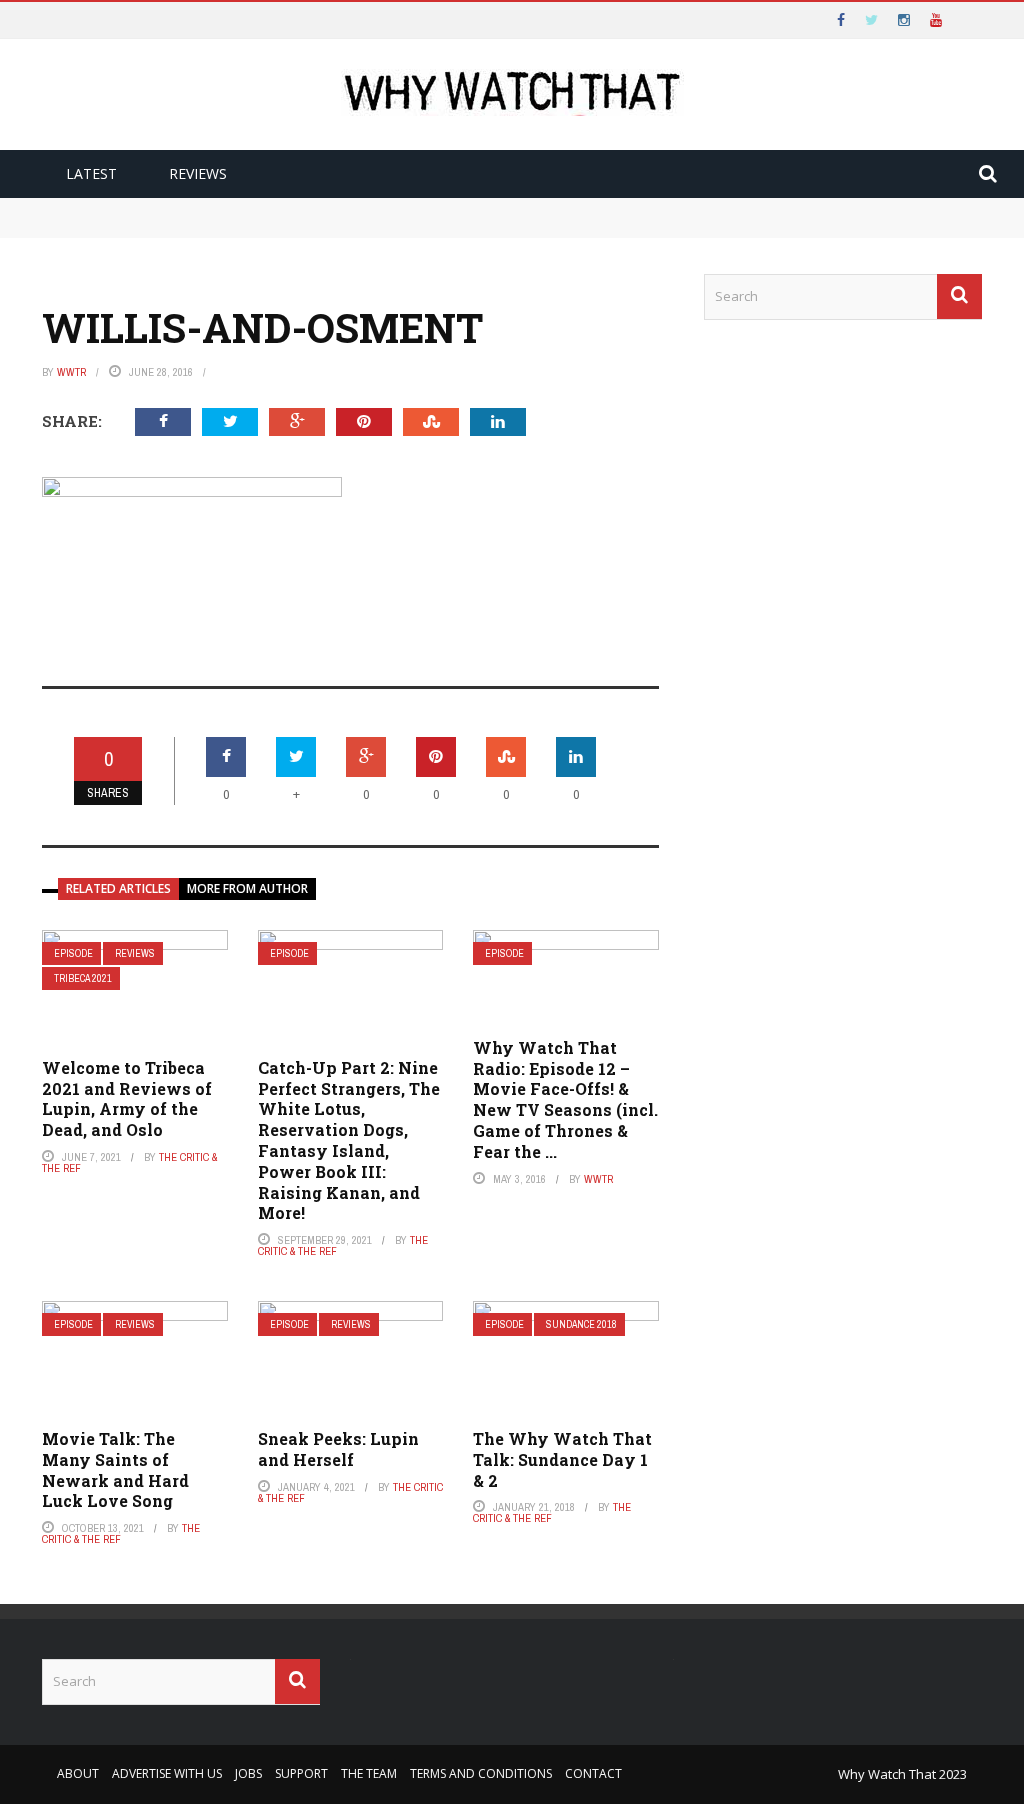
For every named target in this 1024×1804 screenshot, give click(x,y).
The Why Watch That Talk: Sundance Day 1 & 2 (562, 1459)
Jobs (248, 1773)
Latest (91, 173)
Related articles (118, 888)
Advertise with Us (167, 1773)
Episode (73, 953)
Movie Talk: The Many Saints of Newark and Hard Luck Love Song (115, 1469)
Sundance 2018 (581, 1324)
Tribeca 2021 (83, 978)
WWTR (71, 372)
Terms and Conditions (481, 1773)
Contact (593, 1773)
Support (301, 1773)
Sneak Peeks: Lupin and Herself (338, 1449)
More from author (247, 888)
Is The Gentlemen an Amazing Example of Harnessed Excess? (258, 227)
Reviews (198, 173)
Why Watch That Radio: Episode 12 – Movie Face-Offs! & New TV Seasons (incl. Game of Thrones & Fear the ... (565, 1099)
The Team (369, 1773)
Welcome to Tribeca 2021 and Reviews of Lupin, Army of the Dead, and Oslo (127, 1098)
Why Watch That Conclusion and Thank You (201, 207)
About (78, 1773)
